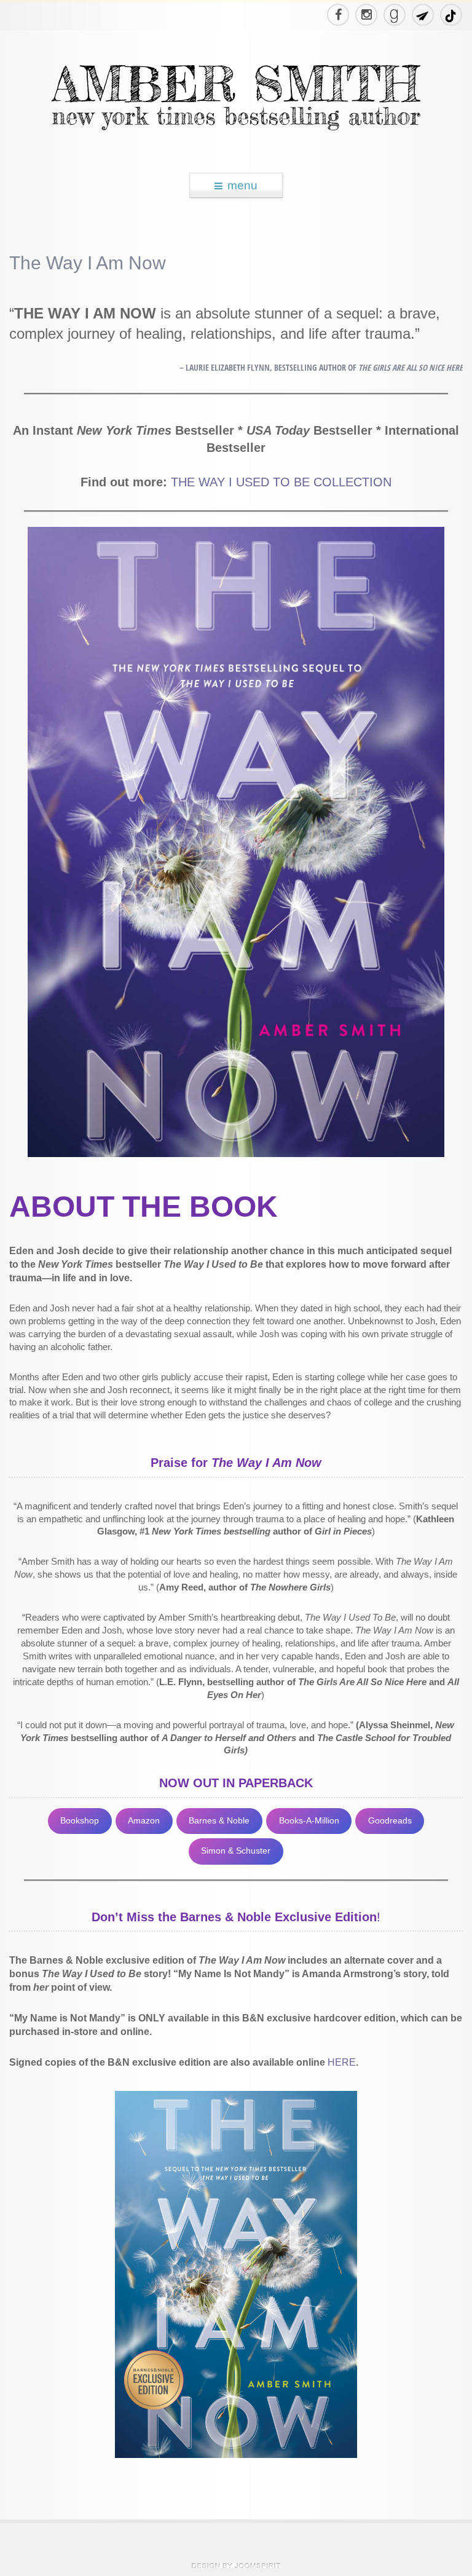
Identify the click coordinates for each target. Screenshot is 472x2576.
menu (242, 185)
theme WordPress (236, 2566)
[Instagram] (366, 15)
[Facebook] (337, 15)
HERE (342, 2062)
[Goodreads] (394, 15)
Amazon (144, 1821)
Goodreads (390, 1821)
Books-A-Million (309, 1821)
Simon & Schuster (236, 1851)
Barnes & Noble (219, 1821)
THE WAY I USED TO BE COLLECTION (281, 482)
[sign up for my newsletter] (422, 15)
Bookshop (80, 1821)
